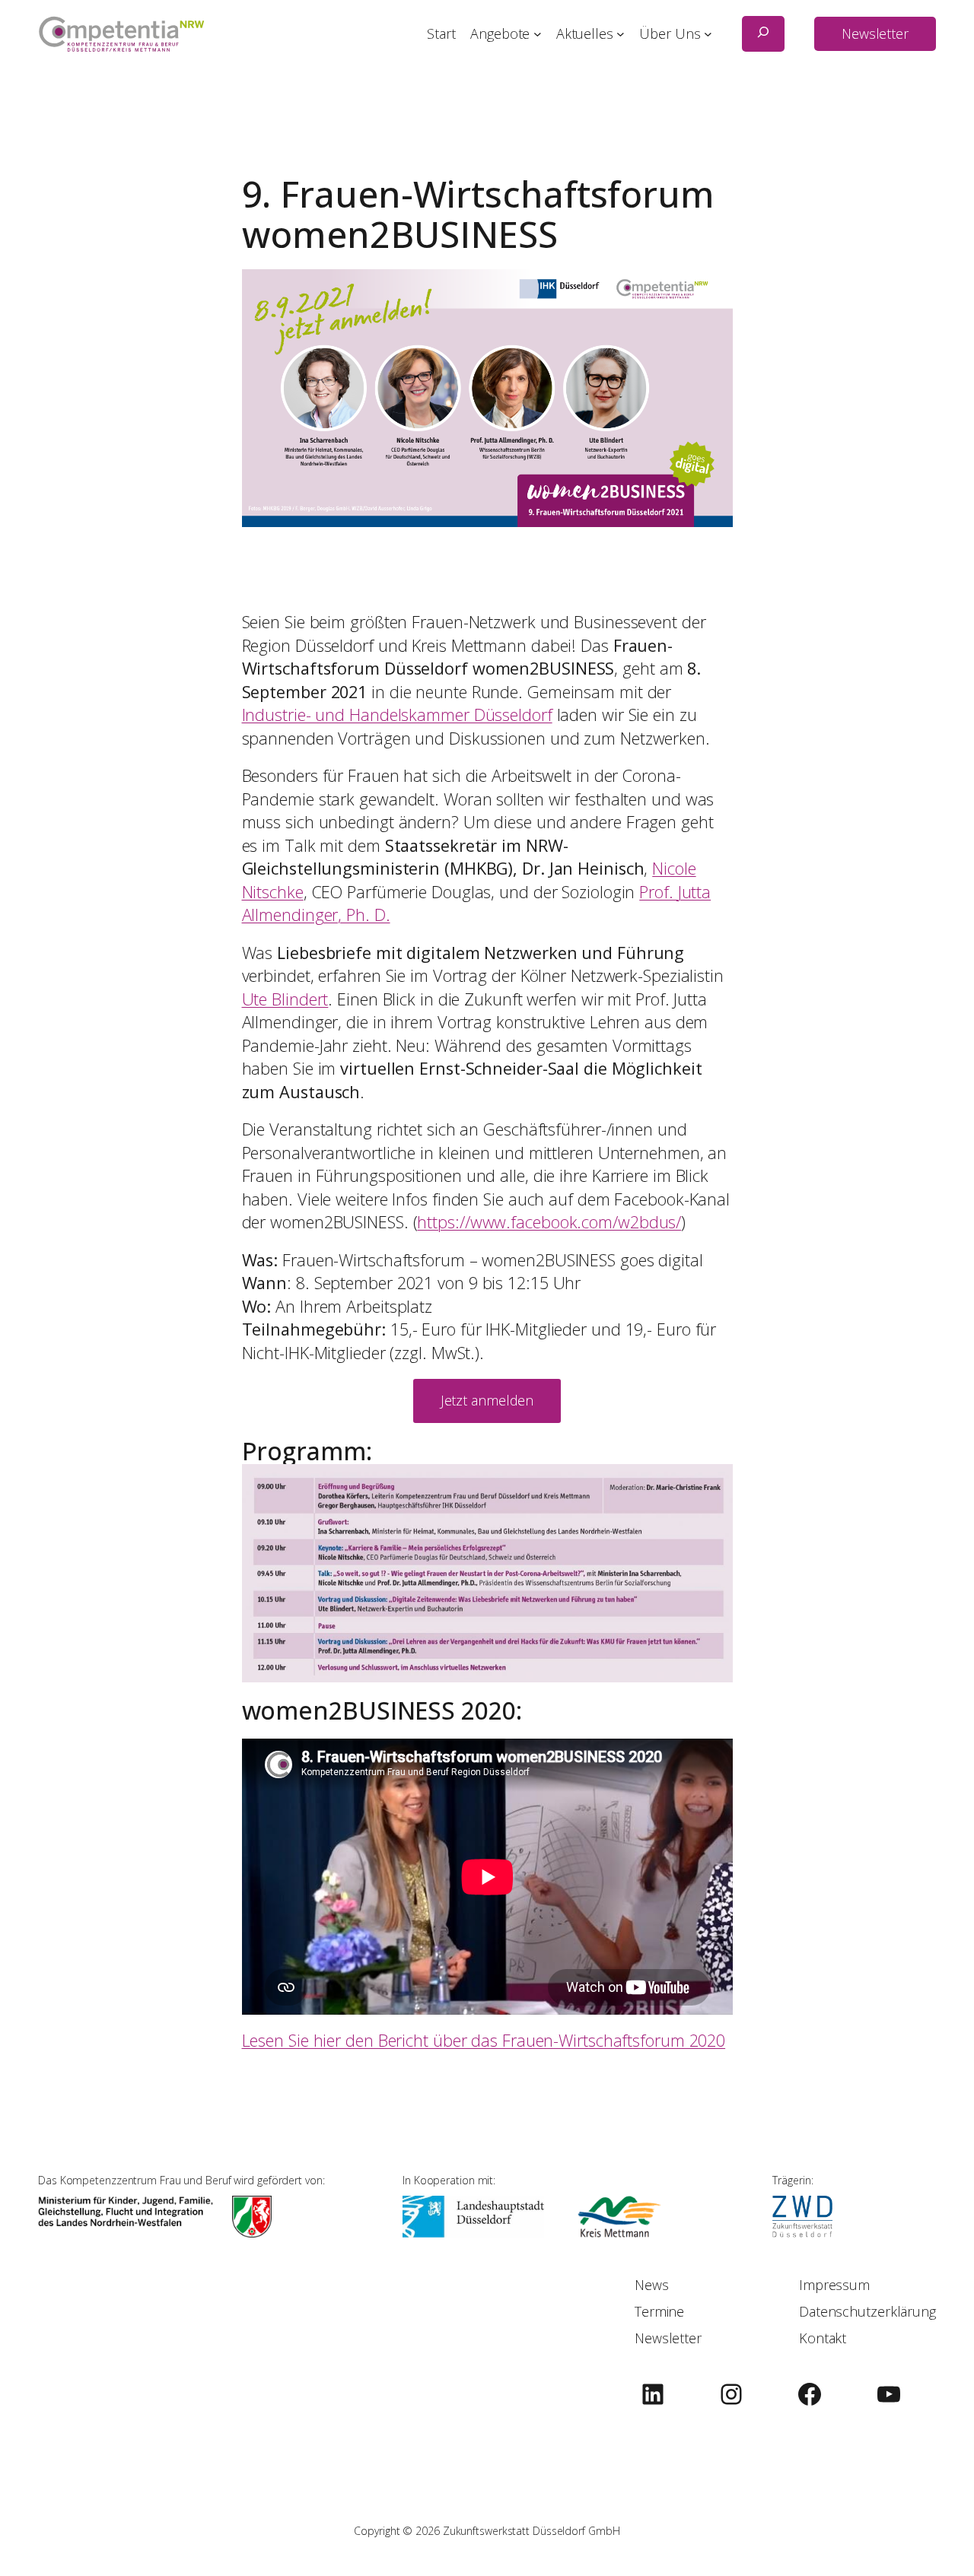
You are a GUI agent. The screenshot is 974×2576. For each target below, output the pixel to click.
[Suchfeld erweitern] (763, 34)
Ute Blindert (285, 999)
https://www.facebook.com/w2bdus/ (549, 1222)
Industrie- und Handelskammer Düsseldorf (397, 715)
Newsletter (875, 33)
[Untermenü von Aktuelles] (621, 34)
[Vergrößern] (713, 1484)
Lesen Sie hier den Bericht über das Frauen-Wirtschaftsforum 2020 (484, 2040)
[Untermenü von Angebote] (538, 34)
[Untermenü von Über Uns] (708, 34)
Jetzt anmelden (487, 1400)
